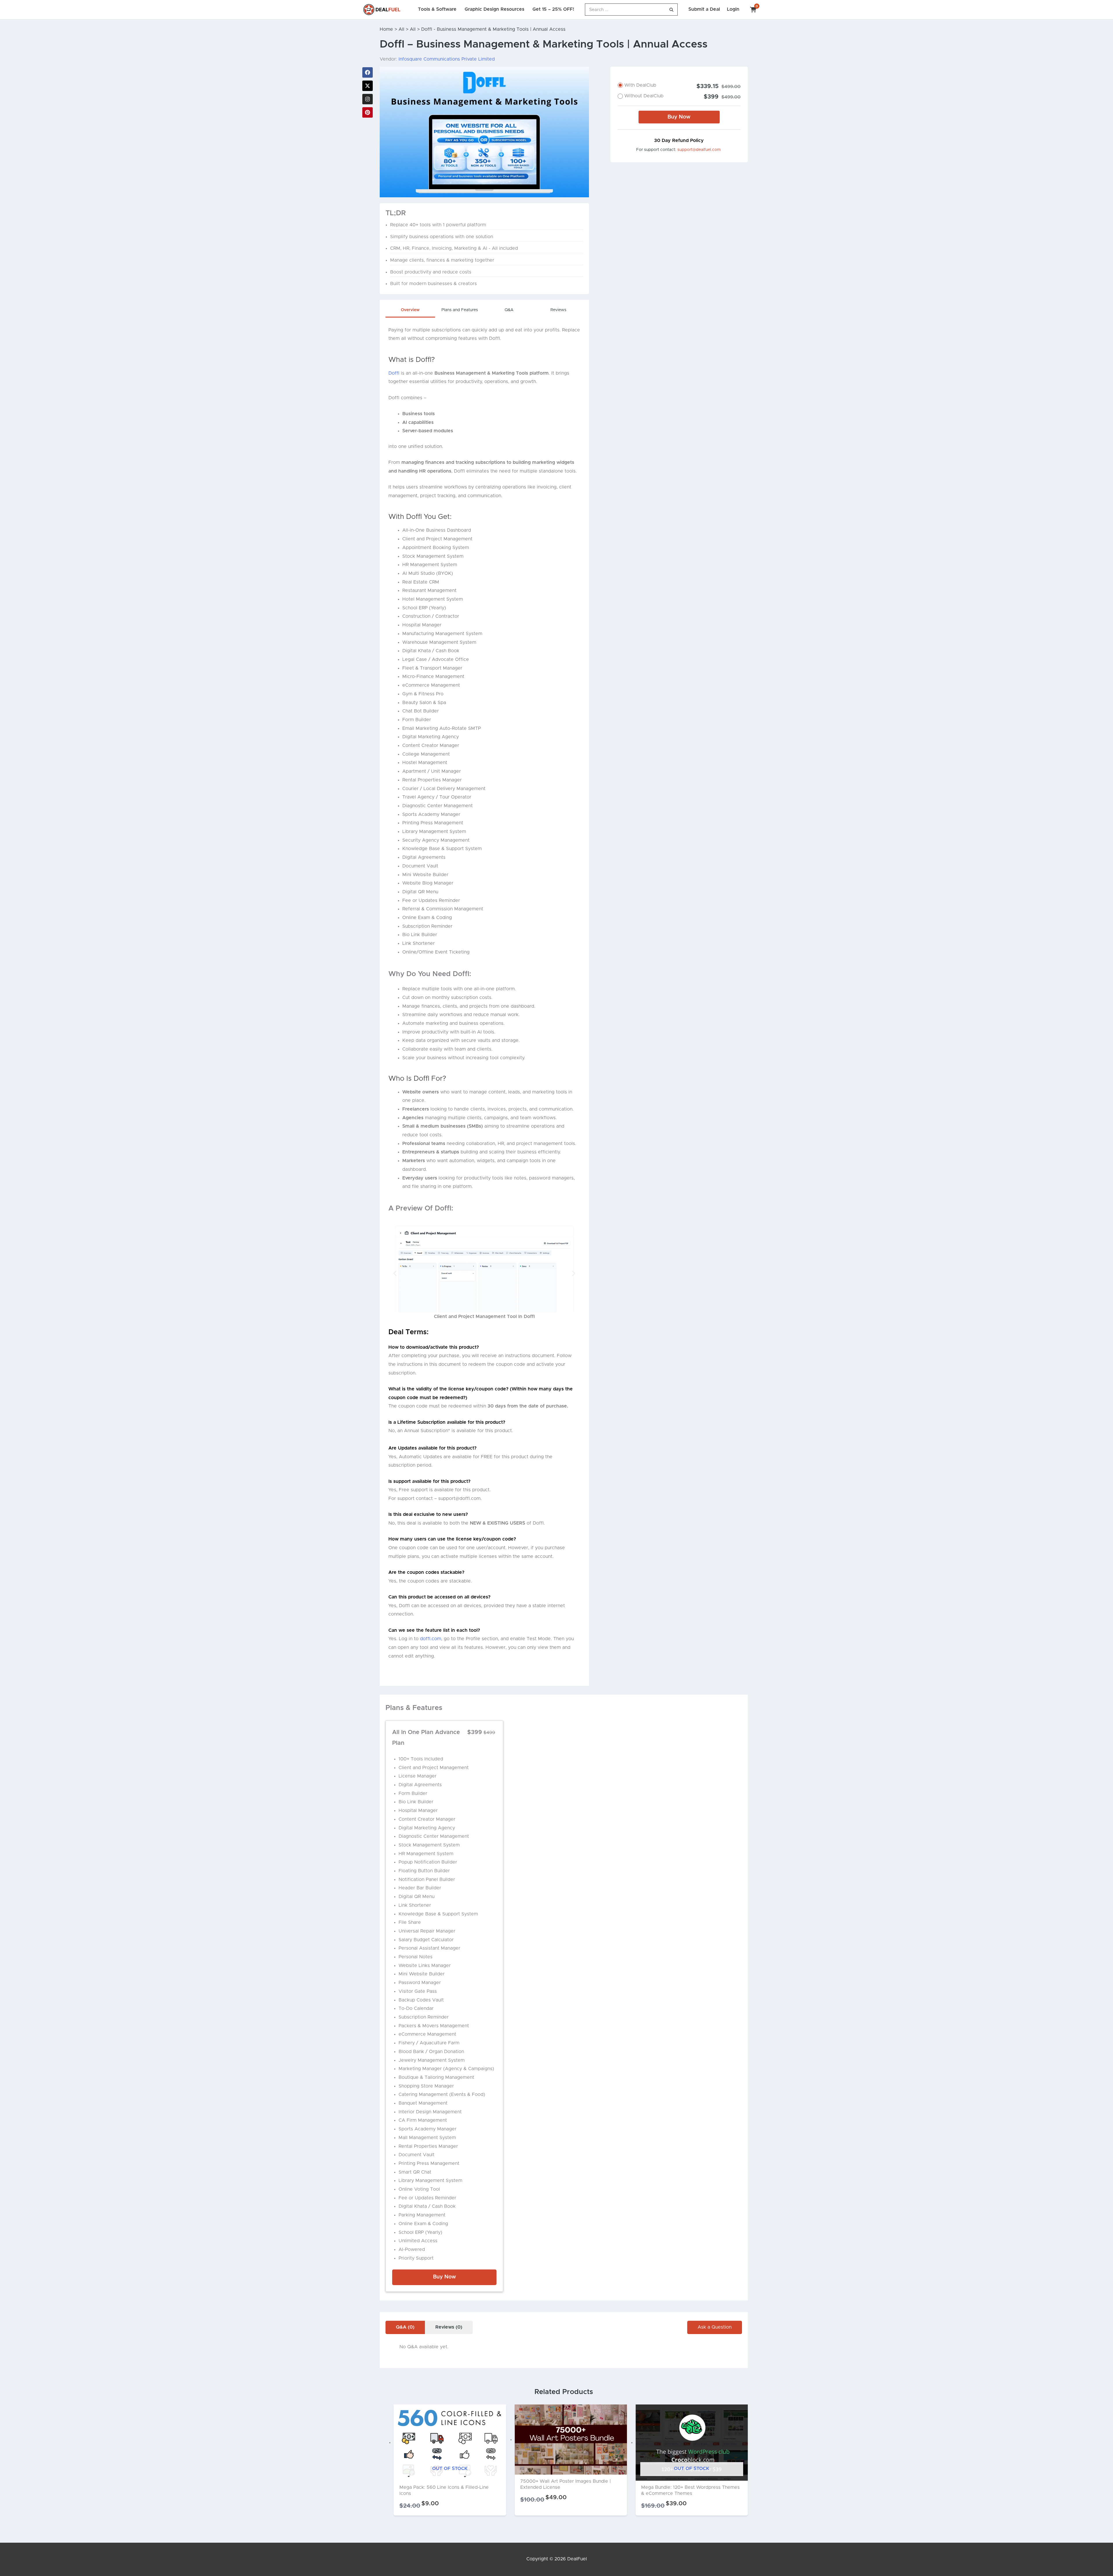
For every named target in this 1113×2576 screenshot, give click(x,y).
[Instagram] (368, 99)
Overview (410, 310)
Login (733, 9)
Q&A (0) (405, 2327)
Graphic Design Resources (494, 9)
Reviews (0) (449, 2327)
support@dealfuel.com (699, 150)
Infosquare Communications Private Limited (447, 59)
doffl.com (431, 1639)
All (401, 29)
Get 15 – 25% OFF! (553, 9)
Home (386, 29)
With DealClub (640, 85)
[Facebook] (368, 72)
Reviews (558, 310)
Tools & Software (437, 9)
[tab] (410, 312)
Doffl (394, 373)
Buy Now (679, 117)
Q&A (509, 310)
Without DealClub (644, 96)
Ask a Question (715, 2327)
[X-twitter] (368, 86)
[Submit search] (671, 10)
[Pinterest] (368, 112)
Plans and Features (460, 310)
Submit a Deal (704, 9)
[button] (395, 1274)
